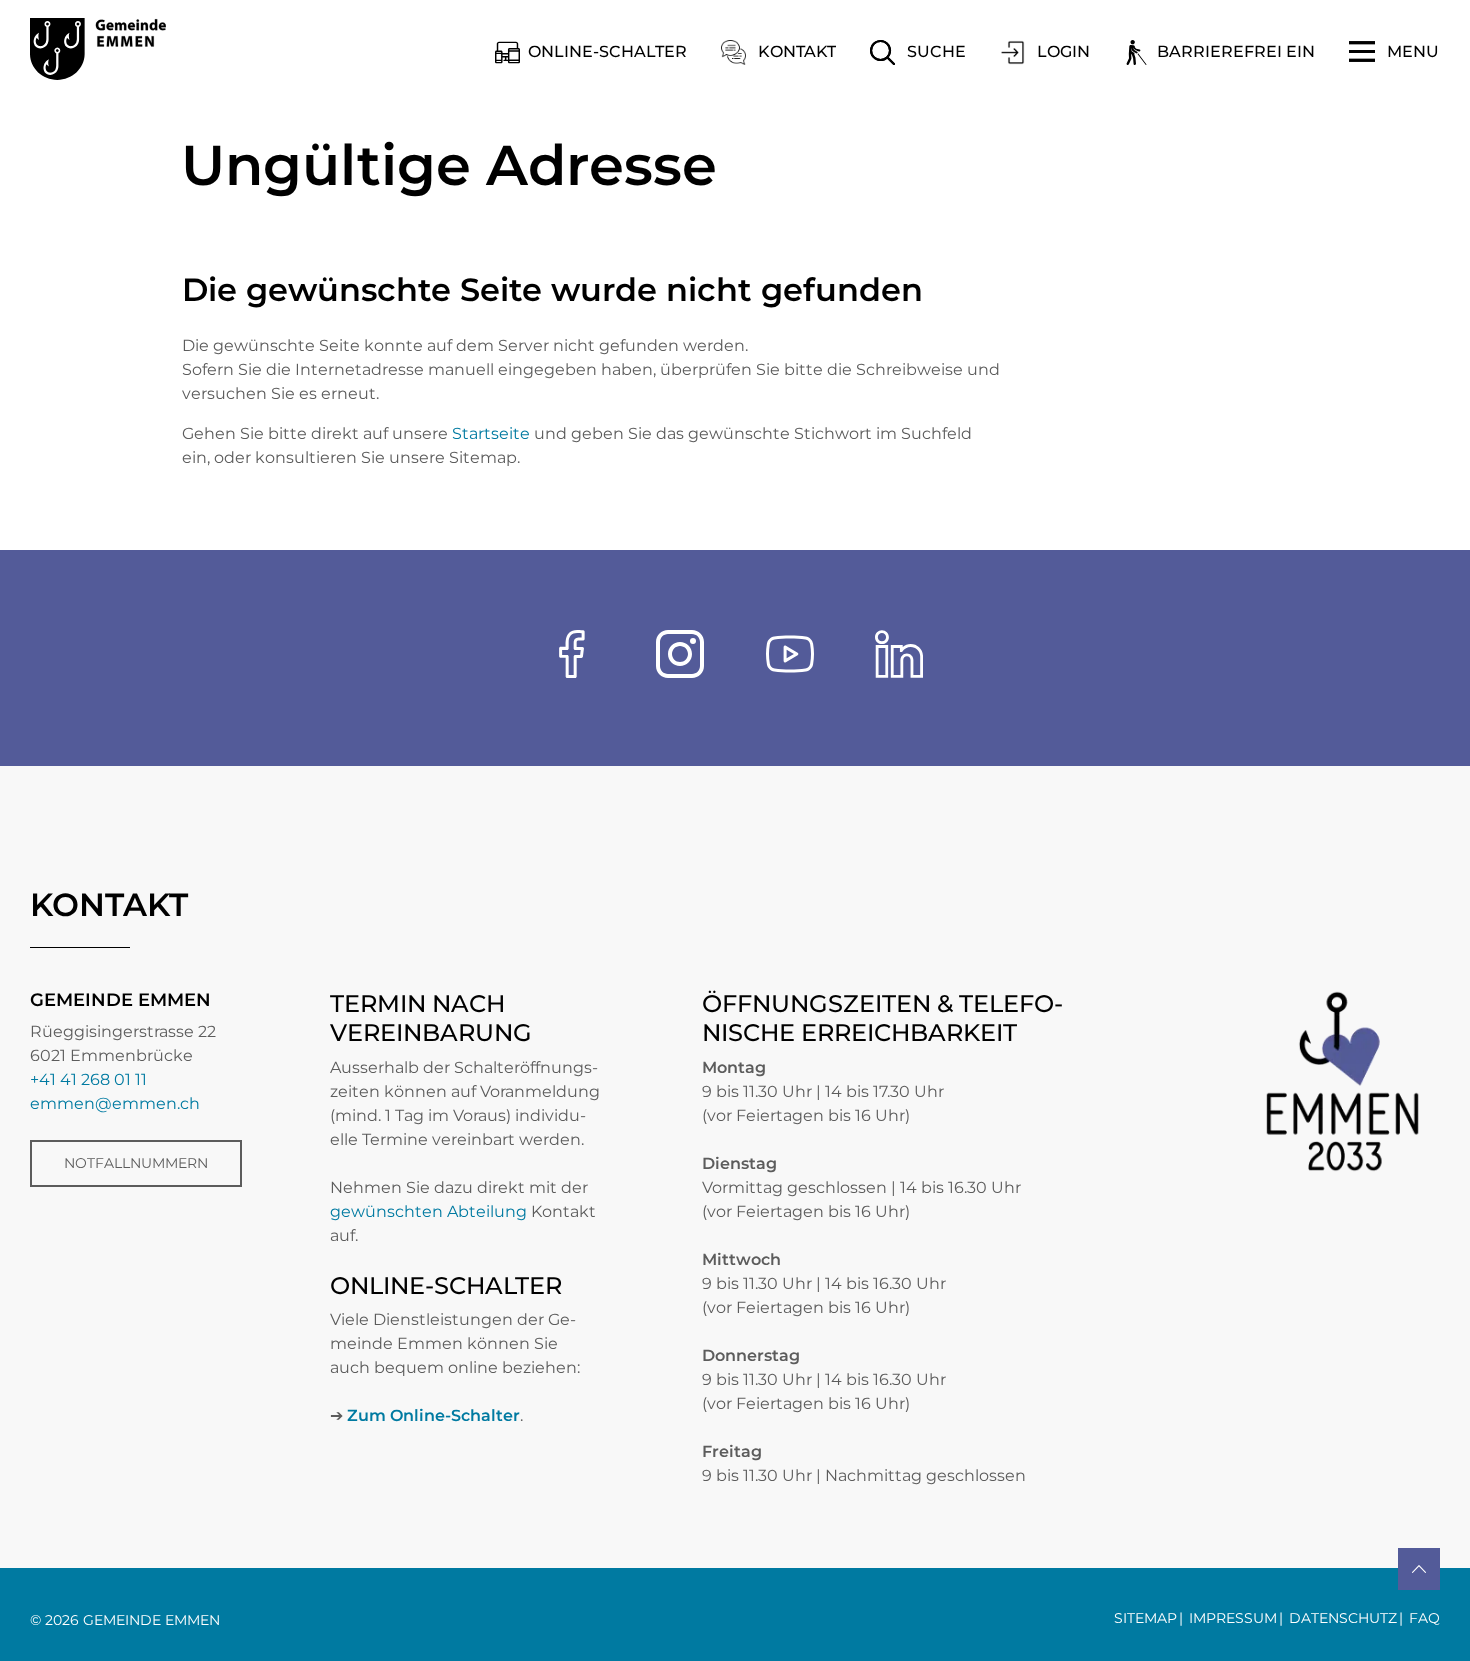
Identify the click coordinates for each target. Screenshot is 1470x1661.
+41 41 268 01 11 (88, 1079)
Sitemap (1145, 1618)
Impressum (1233, 1618)
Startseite (491, 433)
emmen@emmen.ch (115, 1103)
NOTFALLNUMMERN (136, 1163)
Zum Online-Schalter (433, 1415)
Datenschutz (1343, 1618)
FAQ (1424, 1618)
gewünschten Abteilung (428, 1211)
